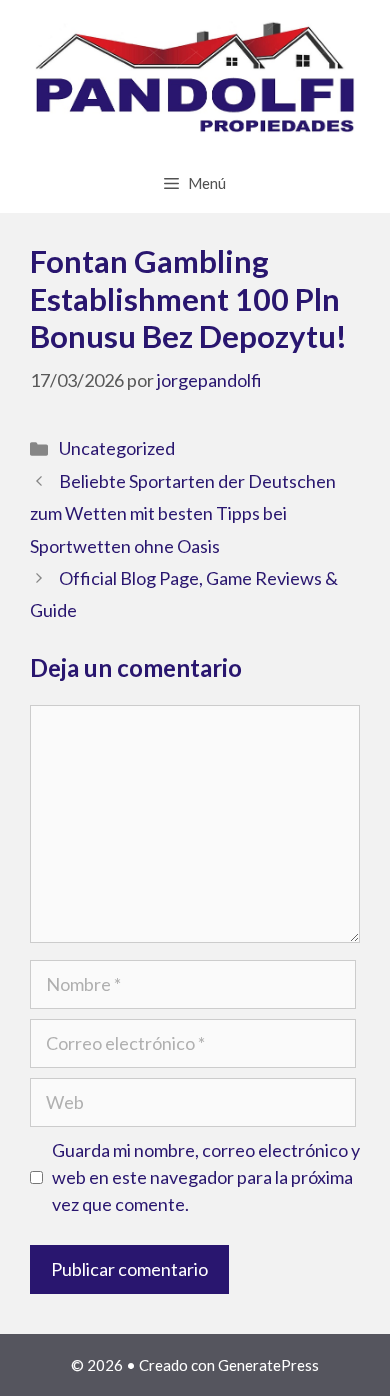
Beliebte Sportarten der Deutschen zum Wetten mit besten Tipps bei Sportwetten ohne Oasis (183, 513)
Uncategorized (117, 448)
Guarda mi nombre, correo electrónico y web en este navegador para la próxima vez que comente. (206, 1177)
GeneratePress (268, 1365)
